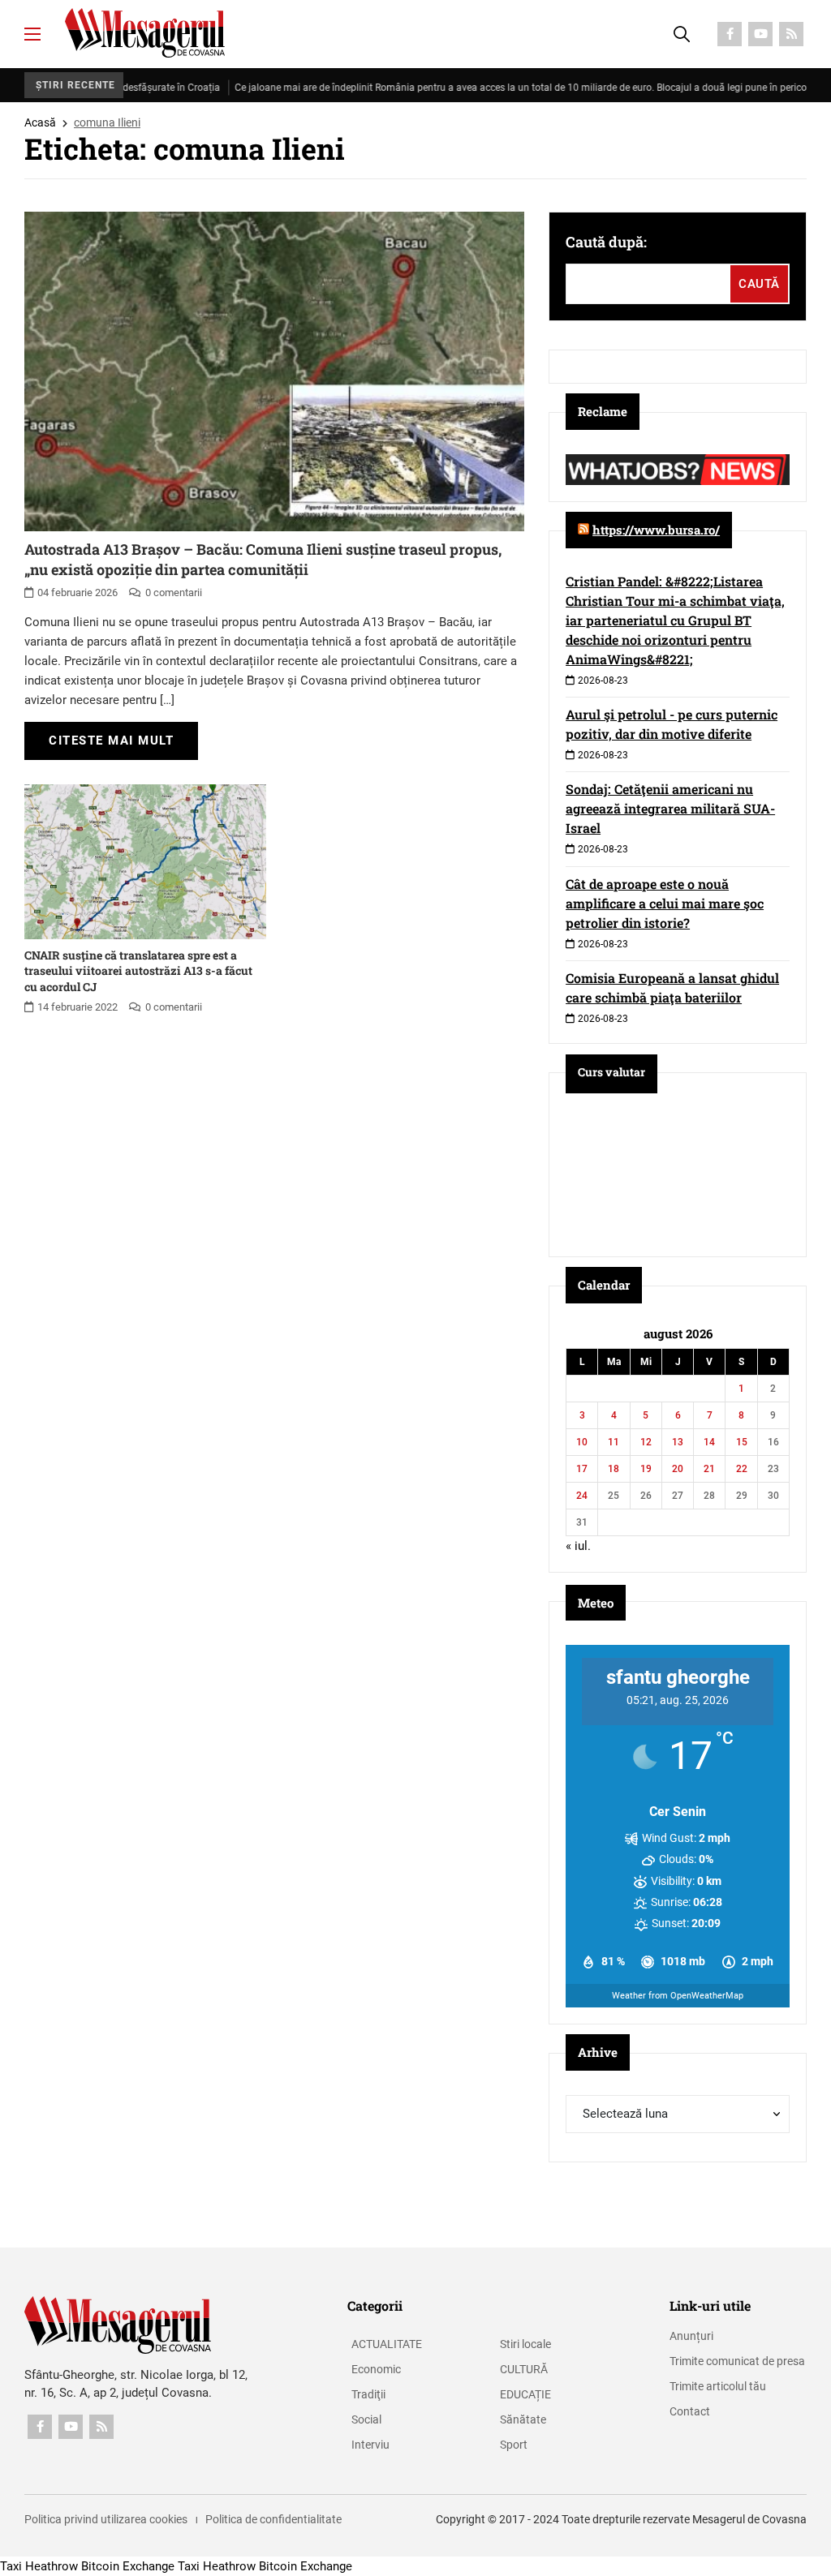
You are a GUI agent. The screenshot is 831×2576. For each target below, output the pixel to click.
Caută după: (606, 242)
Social (366, 2419)
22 (742, 1469)
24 (582, 1496)
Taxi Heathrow (39, 2566)
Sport (514, 2445)
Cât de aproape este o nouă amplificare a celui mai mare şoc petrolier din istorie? (665, 903)
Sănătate (523, 2419)
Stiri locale (525, 2344)
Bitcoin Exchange (128, 2566)
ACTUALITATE (387, 2344)
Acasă (40, 122)
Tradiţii (368, 2394)
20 (678, 1469)
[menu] (32, 34)
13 (678, 1442)
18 (614, 1469)
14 (709, 1442)
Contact (690, 2411)
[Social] (730, 34)
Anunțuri (691, 2336)
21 (709, 1469)
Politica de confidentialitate (273, 2519)
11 (614, 1442)
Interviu (370, 2445)
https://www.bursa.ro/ (656, 530)
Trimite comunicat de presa (737, 2361)
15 (742, 1442)
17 (582, 1469)
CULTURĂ (524, 2369)
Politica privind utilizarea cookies (106, 2519)
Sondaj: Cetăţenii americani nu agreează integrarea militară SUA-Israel (670, 808)
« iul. (578, 1546)
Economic (376, 2369)
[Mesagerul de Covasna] (145, 33)
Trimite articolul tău (718, 2386)
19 (646, 1469)
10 (582, 1442)
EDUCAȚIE (525, 2394)
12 (646, 1442)
